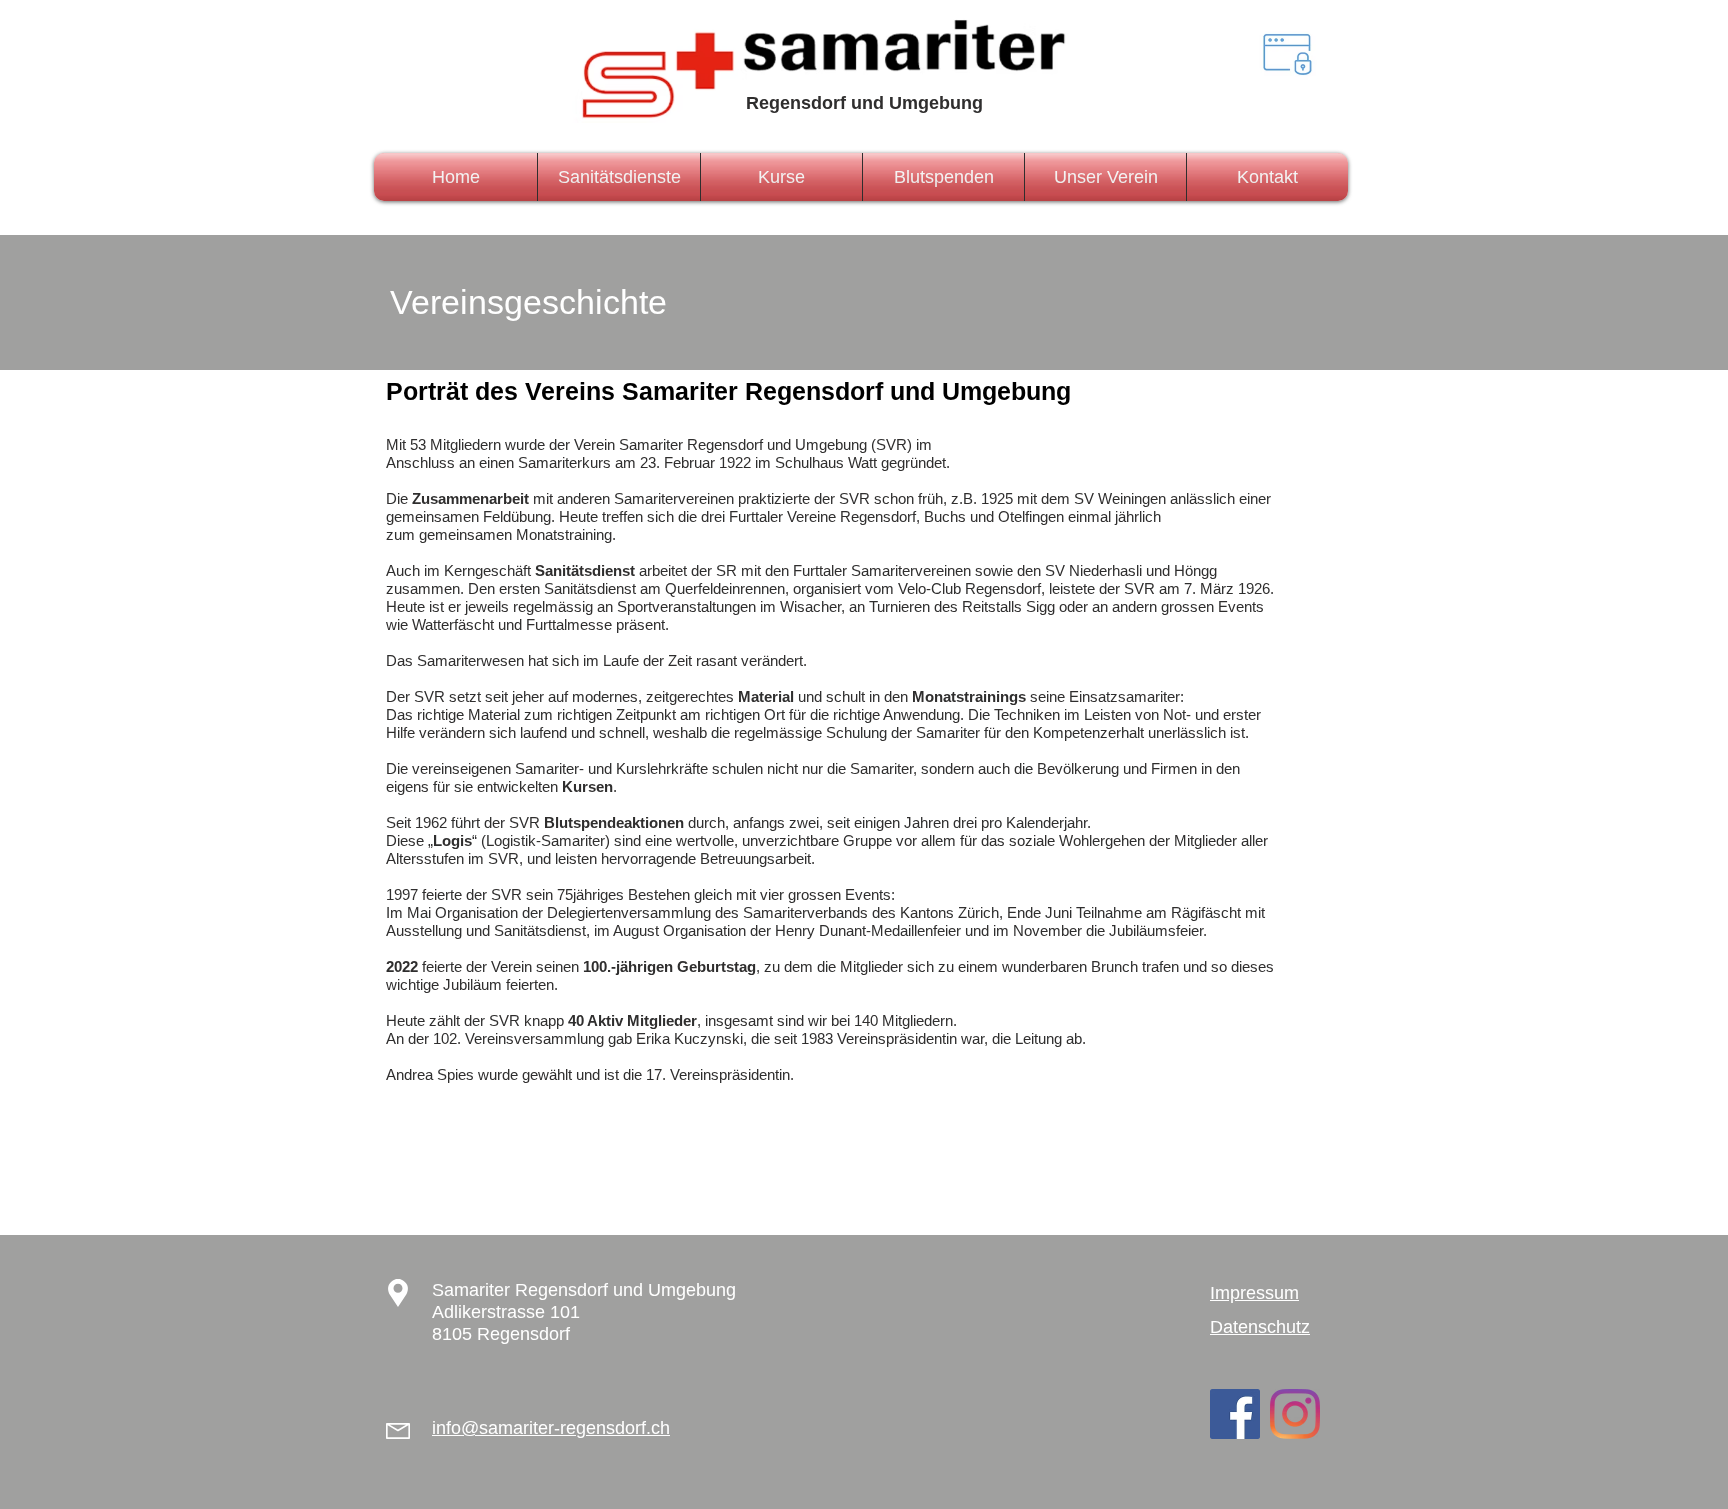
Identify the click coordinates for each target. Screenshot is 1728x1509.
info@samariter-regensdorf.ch (551, 1428)
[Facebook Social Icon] (1235, 1414)
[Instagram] (1295, 1414)
